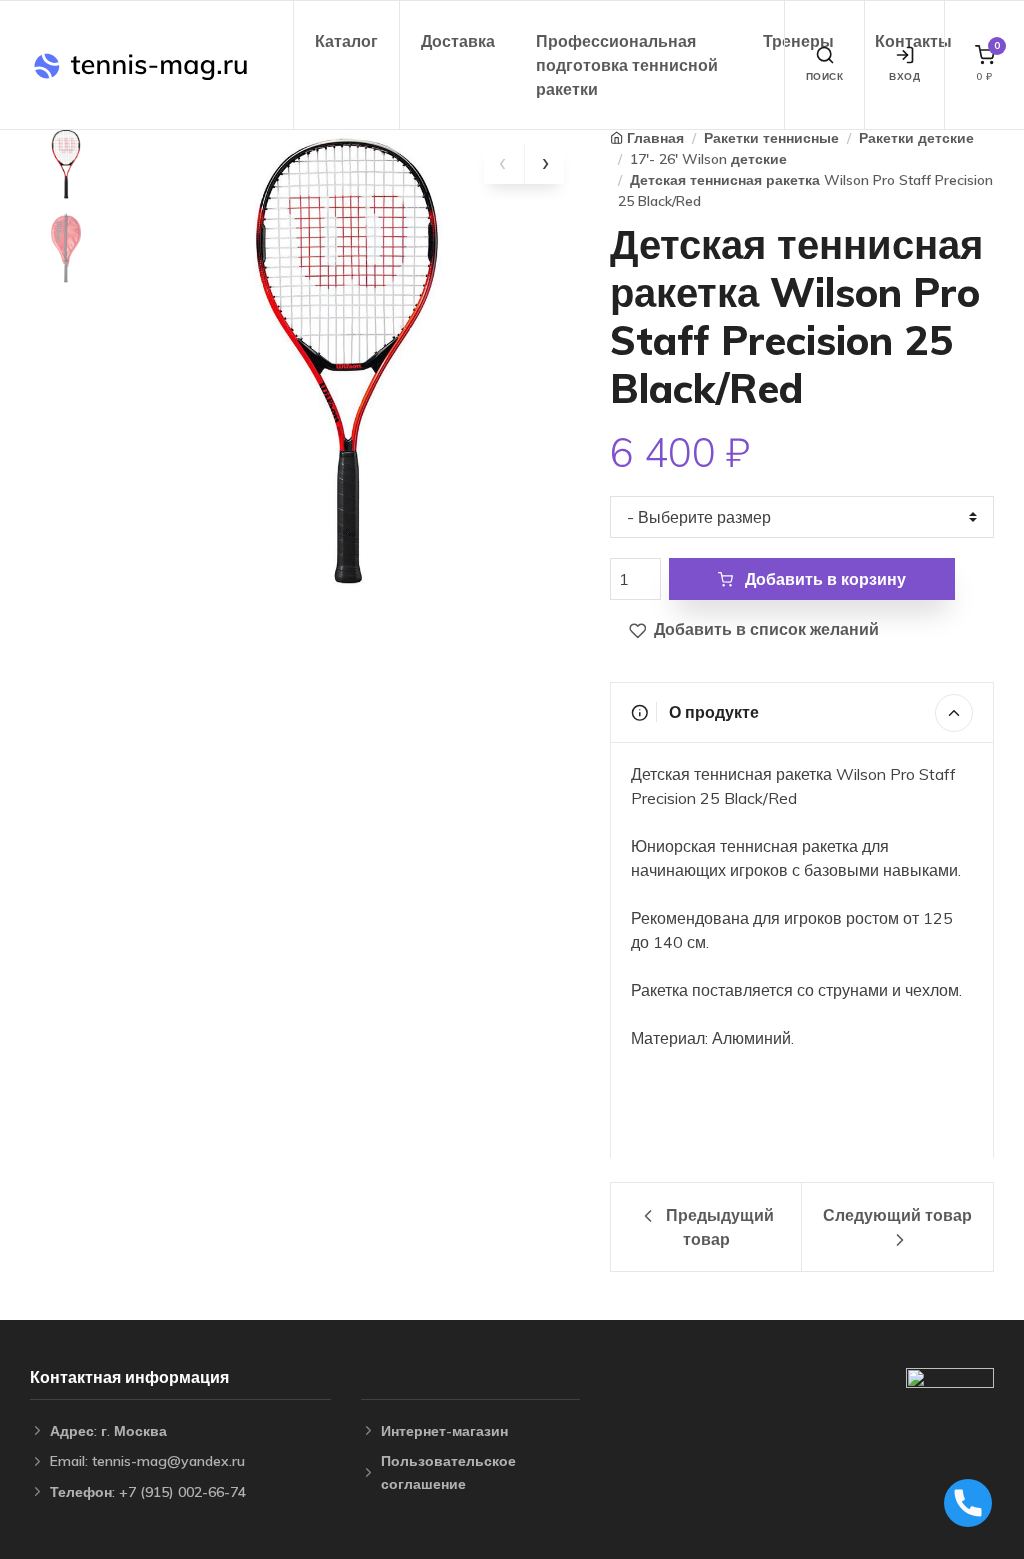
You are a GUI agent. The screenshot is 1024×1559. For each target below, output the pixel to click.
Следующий (897, 1215)
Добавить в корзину (823, 579)
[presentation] (504, 164)
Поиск (825, 76)
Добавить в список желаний (764, 629)
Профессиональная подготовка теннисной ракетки (627, 65)
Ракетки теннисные (771, 138)
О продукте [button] (712, 712)
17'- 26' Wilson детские (708, 159)
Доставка (458, 41)
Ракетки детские (916, 138)
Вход (904, 76)
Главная (655, 138)
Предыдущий (718, 1227)
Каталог (346, 41)
